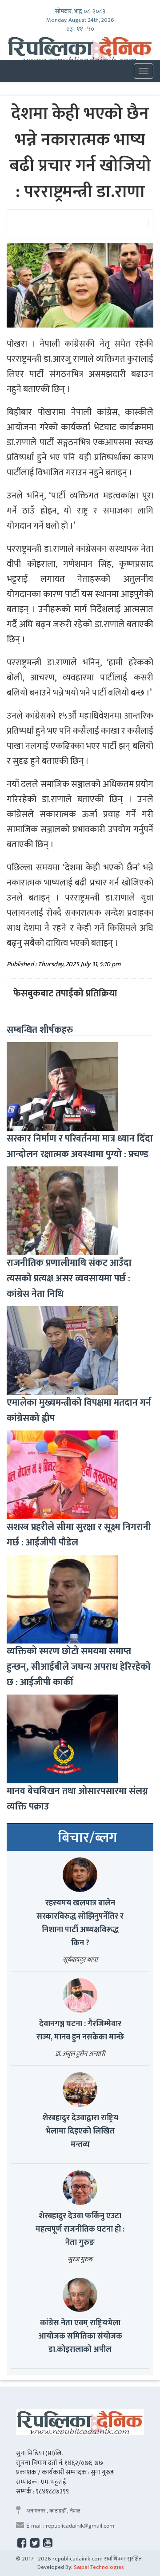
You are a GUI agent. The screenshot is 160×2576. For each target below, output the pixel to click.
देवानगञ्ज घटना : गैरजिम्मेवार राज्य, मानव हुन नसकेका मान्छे (80, 2031)
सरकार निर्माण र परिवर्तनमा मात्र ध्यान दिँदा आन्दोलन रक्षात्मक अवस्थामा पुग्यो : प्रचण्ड (80, 1146)
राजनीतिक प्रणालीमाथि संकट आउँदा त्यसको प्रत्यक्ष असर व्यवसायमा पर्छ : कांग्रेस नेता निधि (69, 1278)
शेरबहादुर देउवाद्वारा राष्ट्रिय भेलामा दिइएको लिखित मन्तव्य (80, 2131)
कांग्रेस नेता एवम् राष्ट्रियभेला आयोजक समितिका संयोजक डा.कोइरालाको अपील (80, 2336)
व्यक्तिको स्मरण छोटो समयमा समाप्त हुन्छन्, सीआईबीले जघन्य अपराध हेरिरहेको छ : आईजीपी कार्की (79, 1667)
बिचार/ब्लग (88, 1838)
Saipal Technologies (99, 2567)
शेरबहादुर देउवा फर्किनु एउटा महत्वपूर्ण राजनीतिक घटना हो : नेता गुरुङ (80, 2229)
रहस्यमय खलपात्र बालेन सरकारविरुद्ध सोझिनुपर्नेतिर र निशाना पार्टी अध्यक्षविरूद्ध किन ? (80, 1923)
